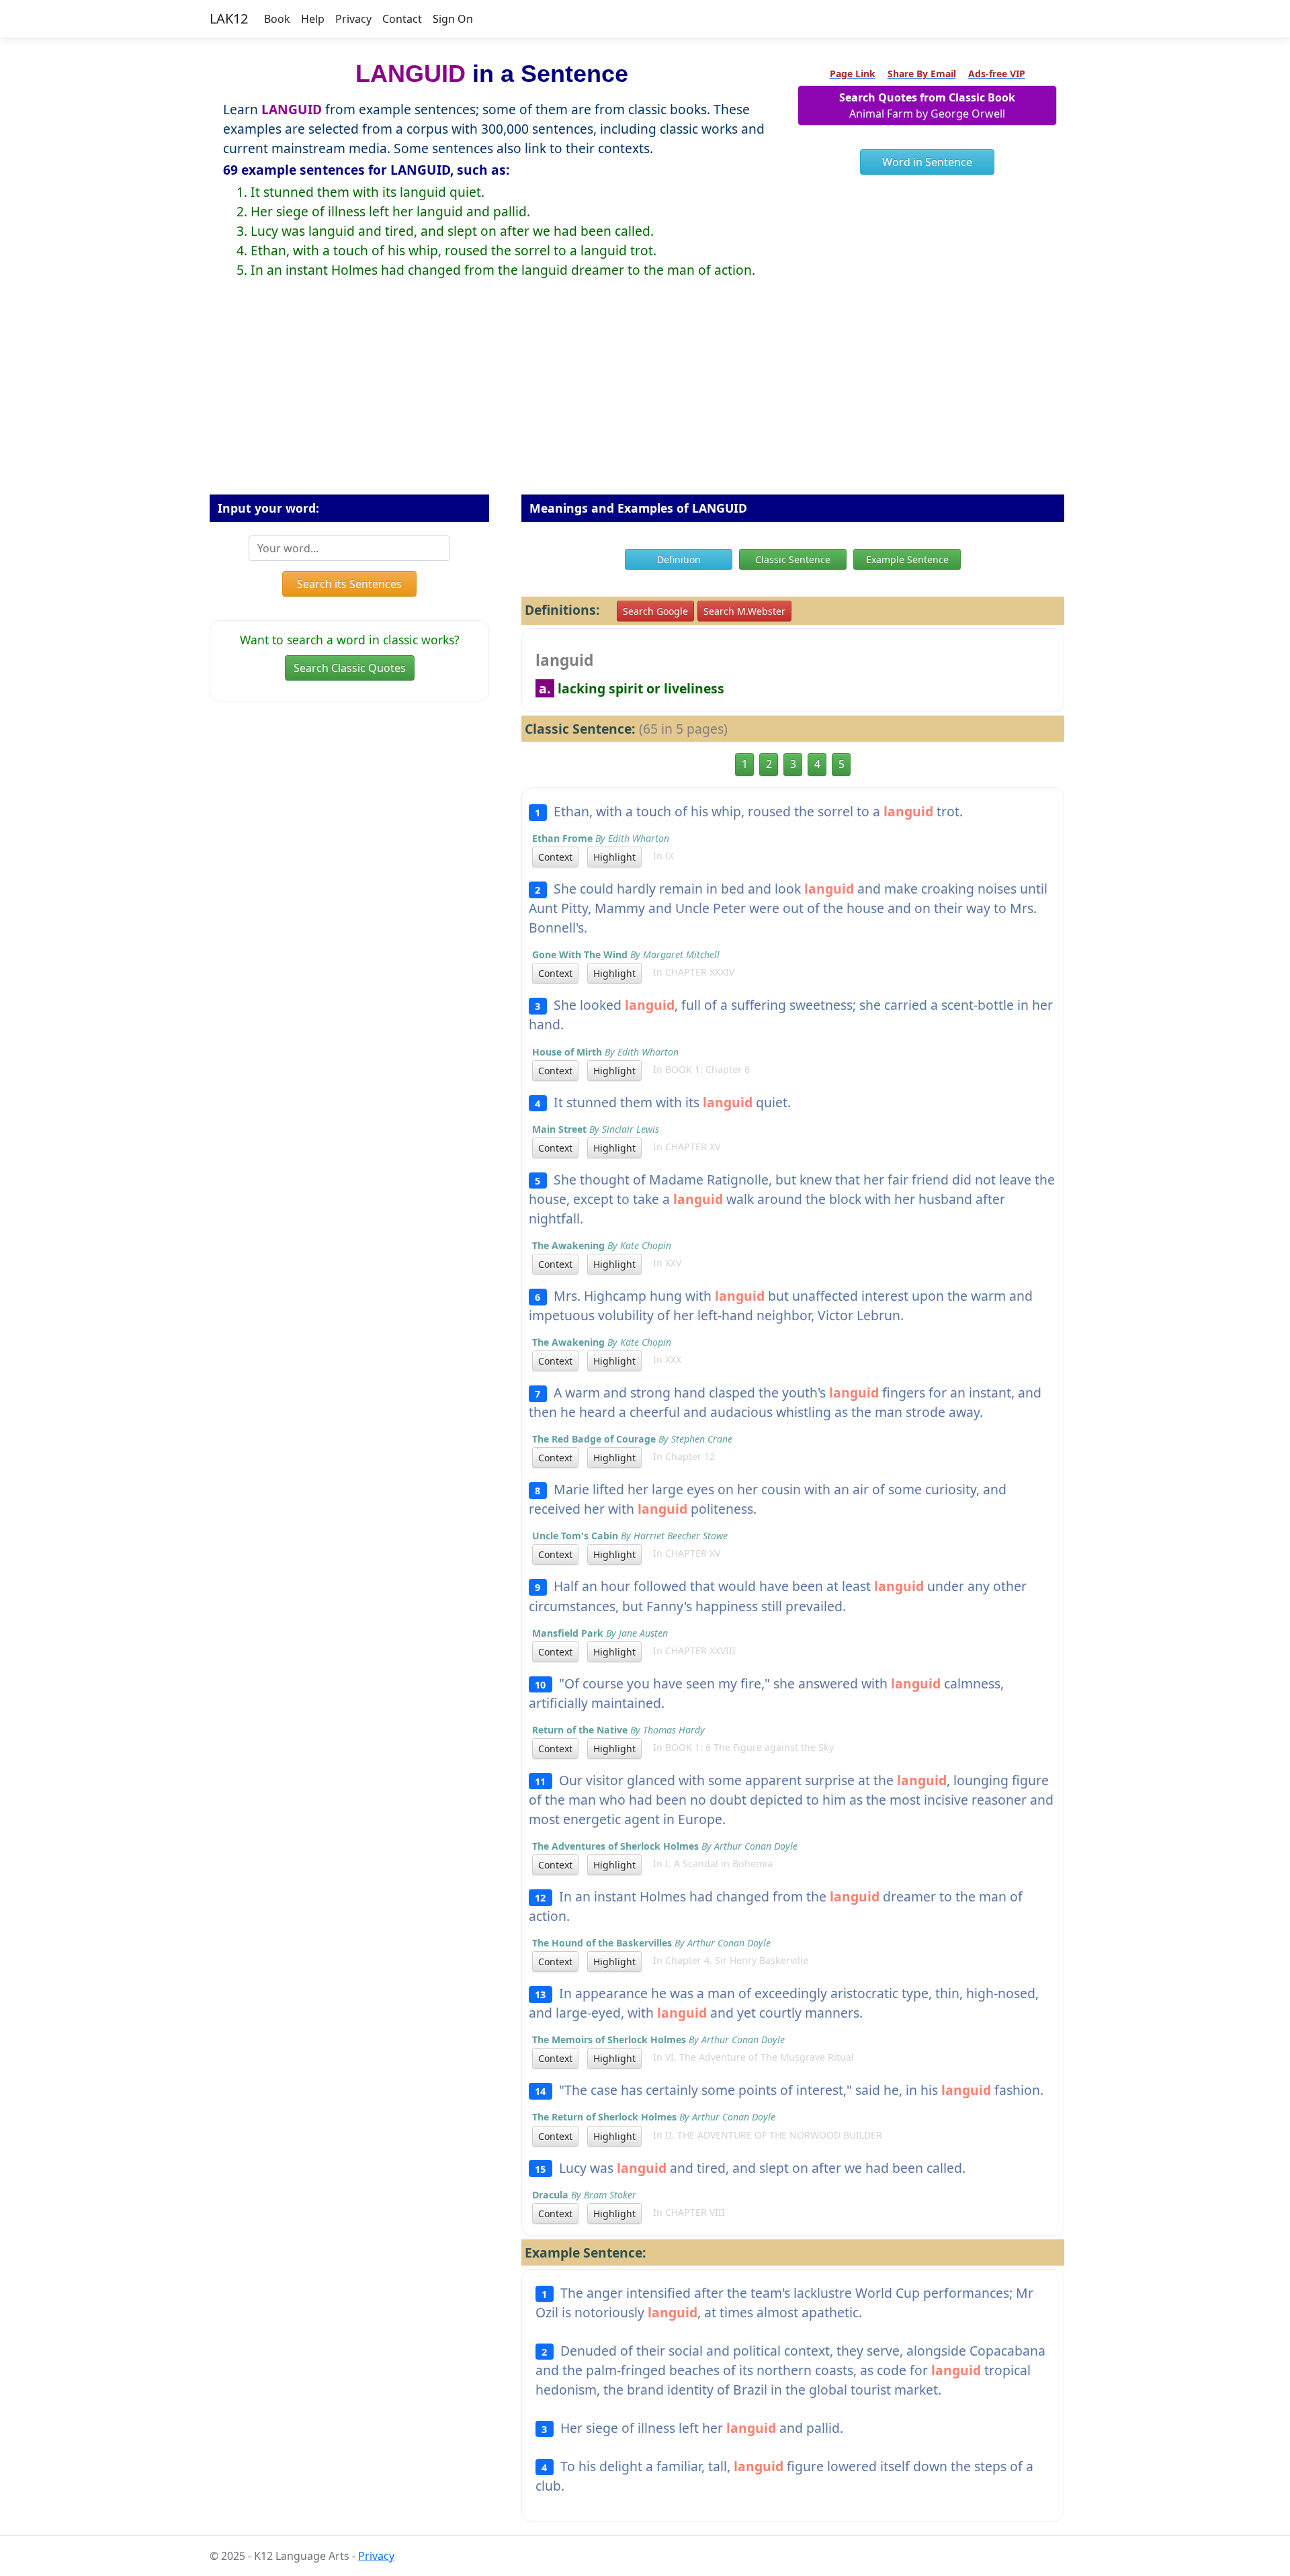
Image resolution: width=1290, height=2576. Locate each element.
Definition (679, 559)
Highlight (614, 857)
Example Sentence (907, 559)
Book (277, 19)
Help (313, 19)
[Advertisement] (645, 397)
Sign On (453, 19)
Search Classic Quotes (350, 668)
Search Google (655, 611)
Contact (402, 19)
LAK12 (229, 18)
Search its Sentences (349, 584)
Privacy (353, 19)
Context (555, 857)
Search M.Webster (744, 611)
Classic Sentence (793, 559)
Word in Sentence (927, 162)
